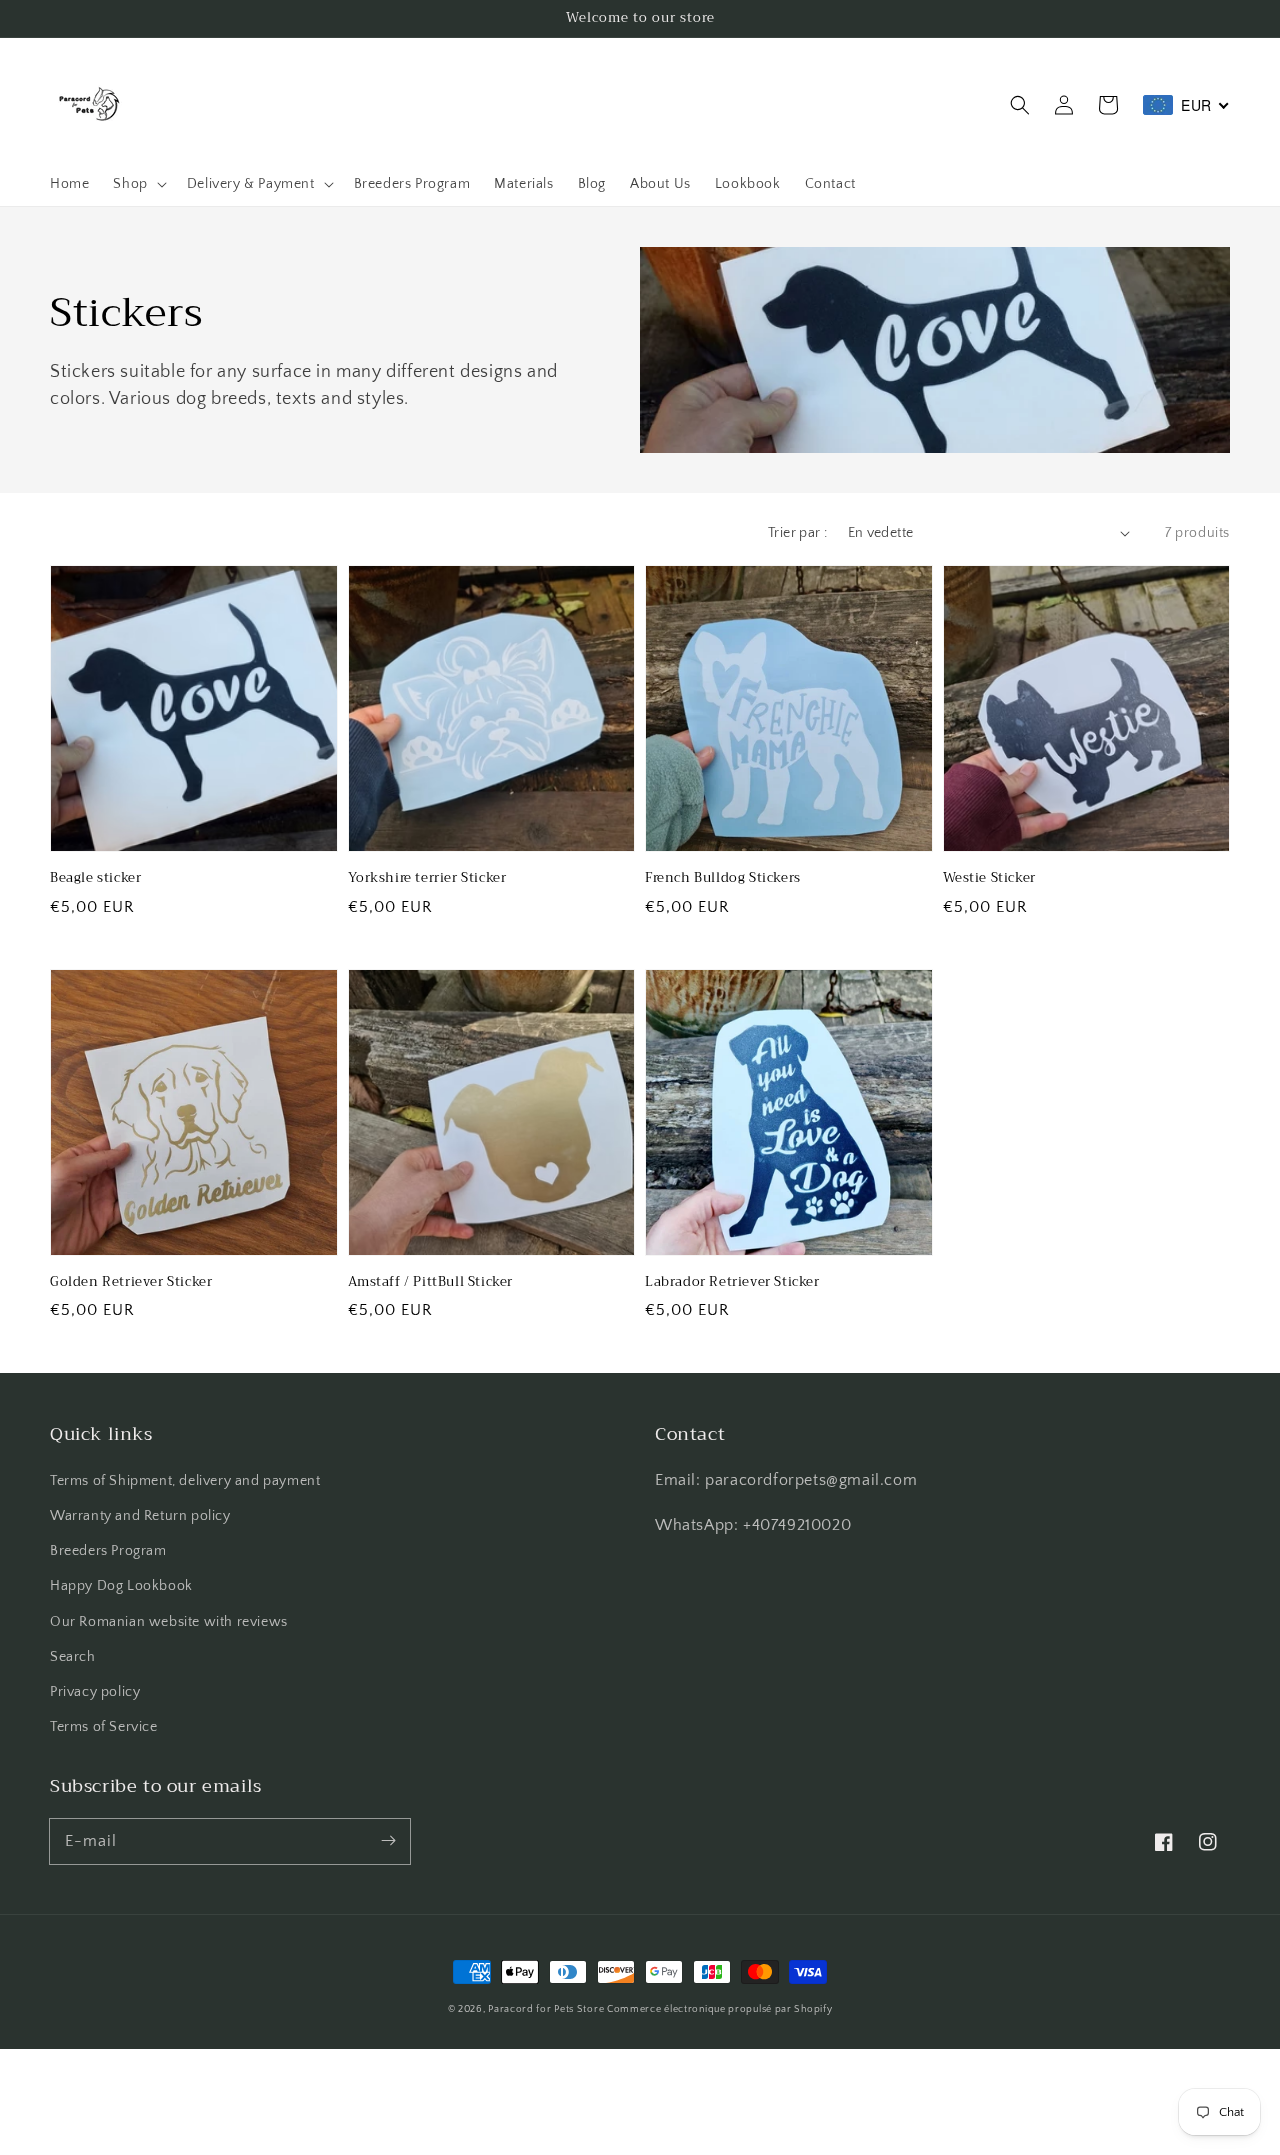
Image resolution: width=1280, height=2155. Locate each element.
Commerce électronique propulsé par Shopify (719, 2009)
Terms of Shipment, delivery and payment (185, 1481)
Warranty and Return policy (140, 1516)
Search (73, 1657)
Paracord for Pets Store (547, 2009)
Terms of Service (104, 1727)
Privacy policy (95, 1692)
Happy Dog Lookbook (121, 1586)
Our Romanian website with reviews (169, 1622)
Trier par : (797, 533)
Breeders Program (108, 1551)
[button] (1020, 105)
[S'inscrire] (388, 1841)
